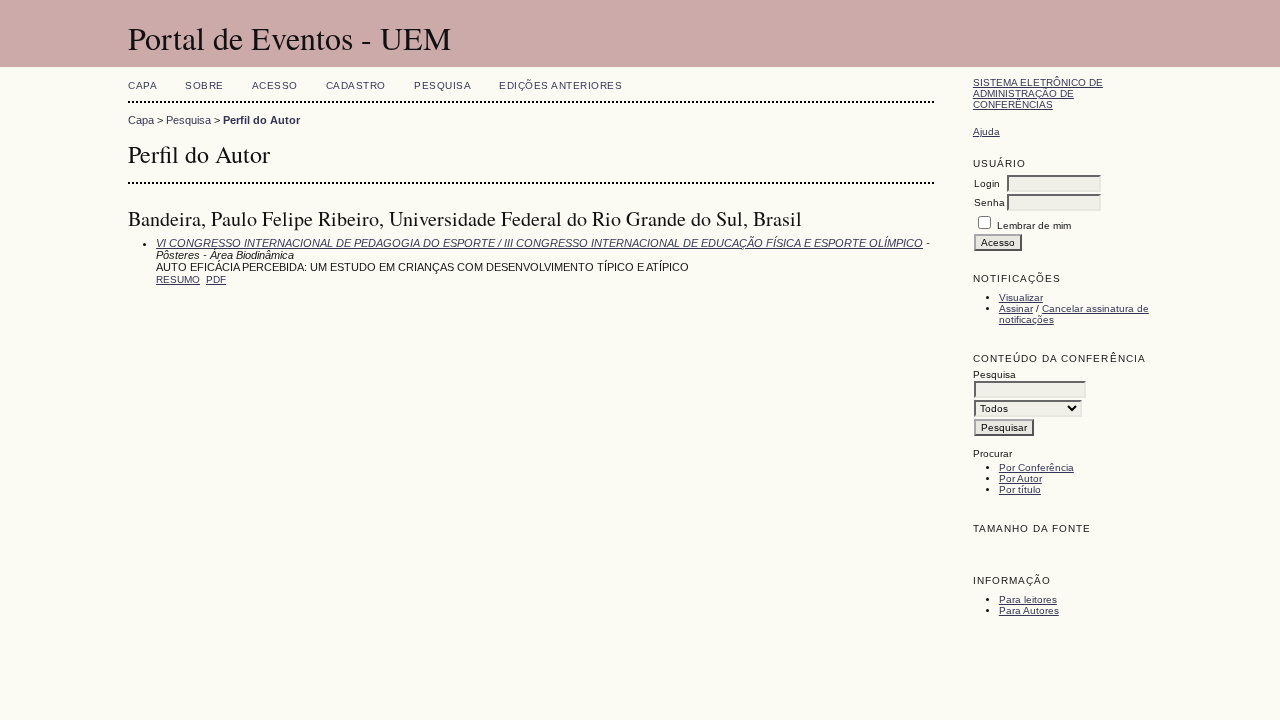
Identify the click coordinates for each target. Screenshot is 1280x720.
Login (987, 183)
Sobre (204, 85)
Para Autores (1029, 610)
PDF (216, 279)
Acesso (275, 85)
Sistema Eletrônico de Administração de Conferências (1038, 93)
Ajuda (986, 131)
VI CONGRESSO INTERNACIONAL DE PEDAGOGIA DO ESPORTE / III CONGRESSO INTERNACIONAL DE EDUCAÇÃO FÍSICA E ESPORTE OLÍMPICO (539, 243)
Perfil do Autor (261, 120)
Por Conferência (1036, 467)
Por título (1020, 489)
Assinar (1016, 308)
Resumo (178, 279)
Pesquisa (442, 85)
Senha (989, 202)
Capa (142, 85)
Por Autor (1020, 478)
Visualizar (1021, 297)
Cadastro (356, 85)
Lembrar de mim (1034, 225)
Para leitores (1028, 599)
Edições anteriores (560, 85)
